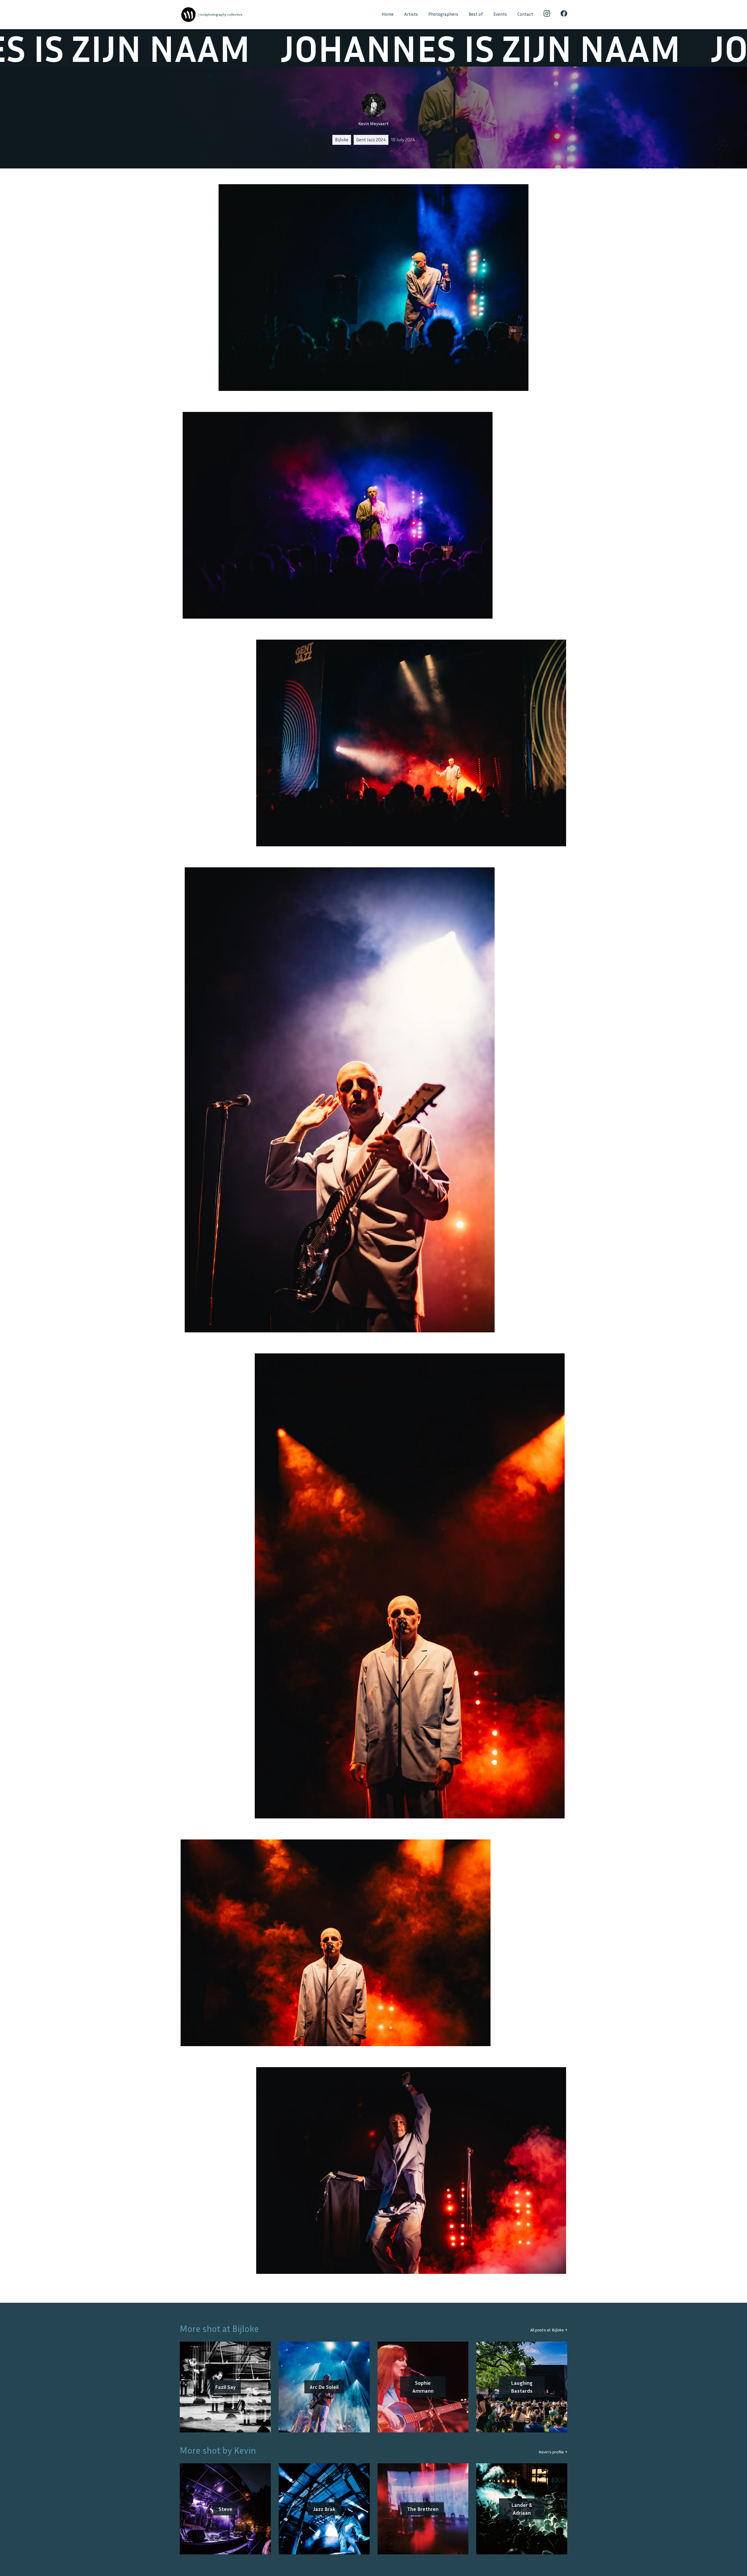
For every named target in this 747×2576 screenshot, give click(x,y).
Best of (476, 14)
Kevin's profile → (553, 2452)
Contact (525, 14)
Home (388, 14)
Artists (411, 14)
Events (500, 14)
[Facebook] (564, 15)
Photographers (443, 14)
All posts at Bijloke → (549, 2330)
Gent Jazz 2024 (371, 140)
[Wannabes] (188, 15)
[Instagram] (547, 15)
